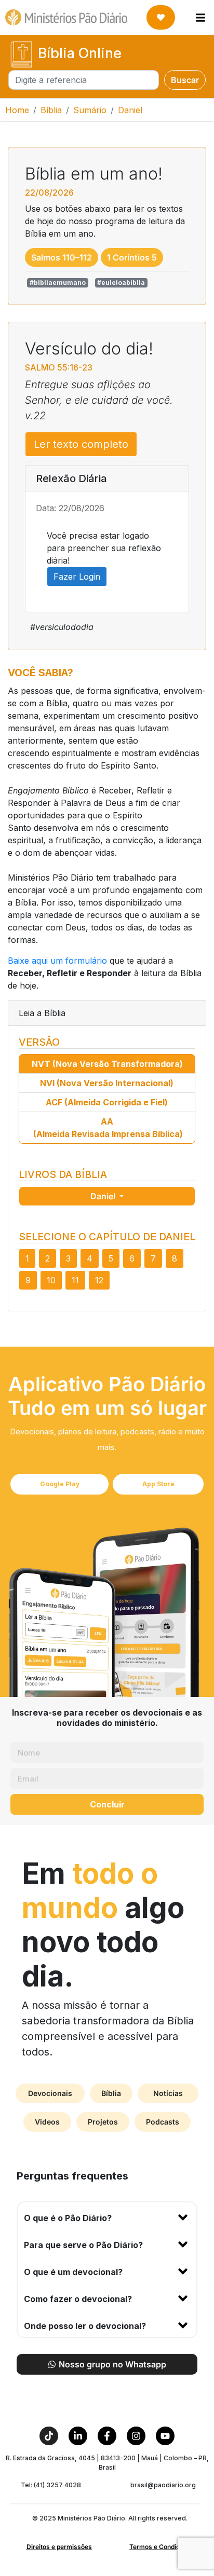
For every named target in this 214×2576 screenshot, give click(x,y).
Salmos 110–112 (62, 257)
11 (75, 1280)
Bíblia (51, 110)
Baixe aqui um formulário (57, 961)
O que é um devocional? (73, 2272)
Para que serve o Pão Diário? (83, 2245)
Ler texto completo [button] (81, 444)
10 (51, 1280)
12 (99, 1280)
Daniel (104, 1196)
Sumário (90, 110)
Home (17, 110)
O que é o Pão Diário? (68, 2218)
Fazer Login (77, 577)
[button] (107, 2216)
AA (108, 1128)
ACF (107, 1102)
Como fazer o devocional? (78, 2299)
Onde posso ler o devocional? (85, 2326)
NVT (107, 1064)
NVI (107, 1083)
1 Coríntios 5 (132, 257)
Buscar (185, 80)
